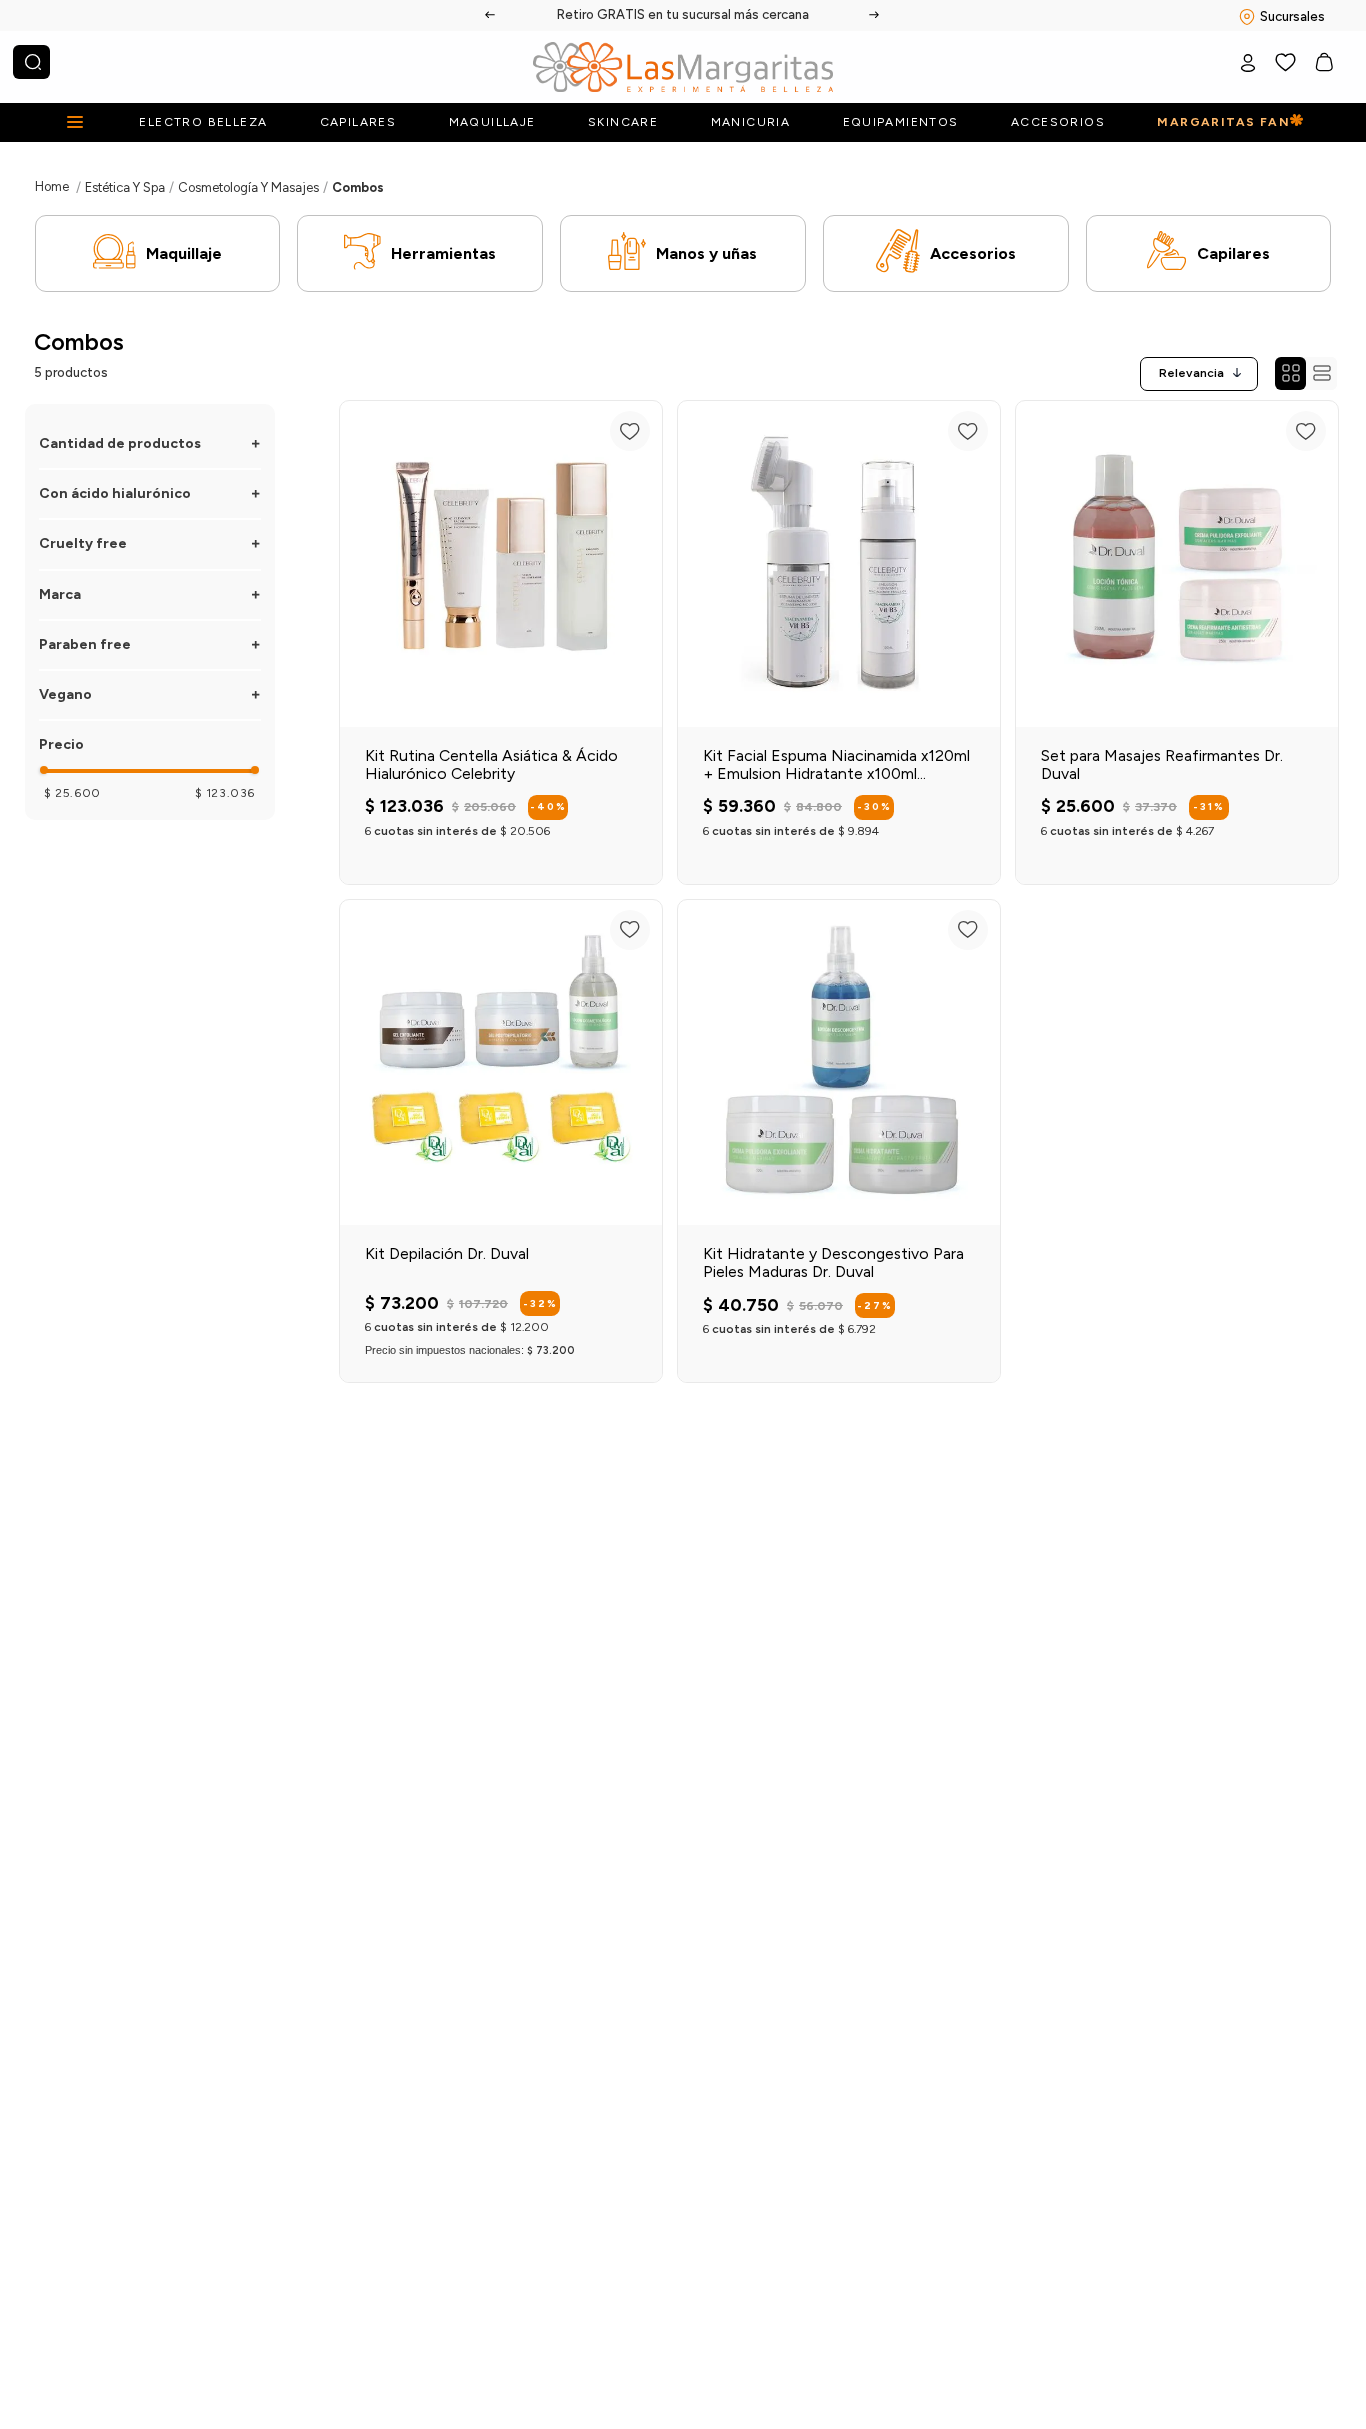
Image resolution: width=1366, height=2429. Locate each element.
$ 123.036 (225, 793)
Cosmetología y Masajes (248, 187)
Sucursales (1292, 16)
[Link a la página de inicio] (52, 186)
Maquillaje (184, 253)
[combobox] (31, 62)
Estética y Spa (125, 187)
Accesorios (973, 253)
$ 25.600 (72, 793)
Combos (358, 187)
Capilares (1233, 253)
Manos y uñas (706, 253)
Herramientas (443, 253)
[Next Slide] (875, 15)
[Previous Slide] (491, 15)
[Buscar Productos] (33, 62)
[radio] (1290, 373)
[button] (150, 444)
